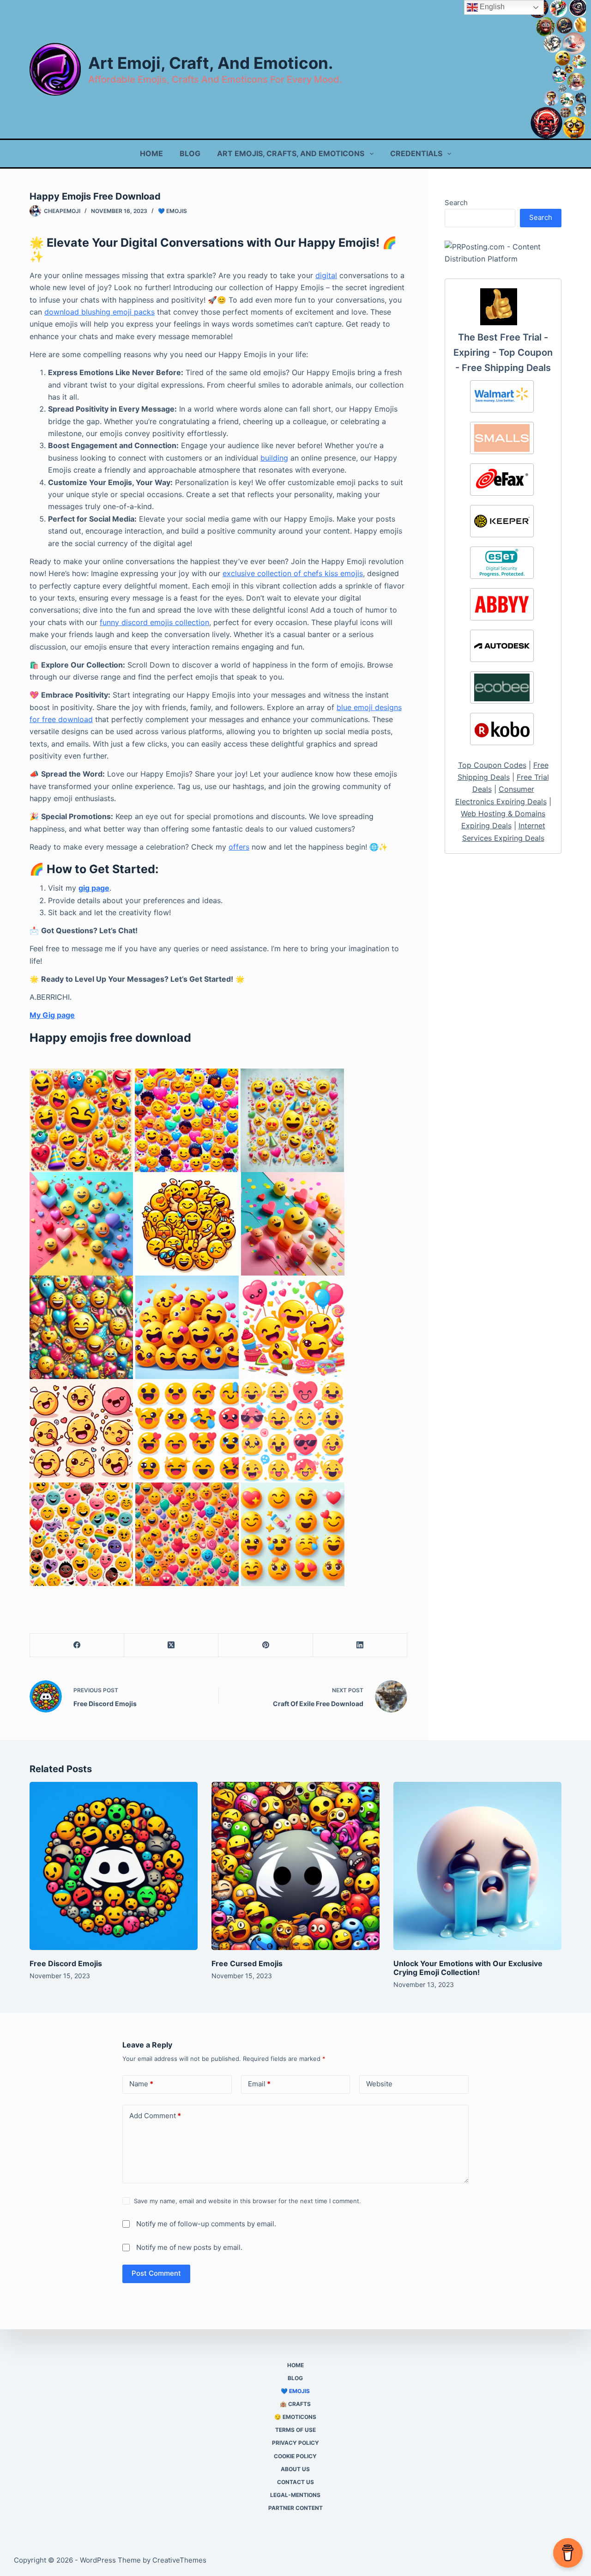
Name (141, 2084)
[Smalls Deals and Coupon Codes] (502, 438)
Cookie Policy (295, 2456)
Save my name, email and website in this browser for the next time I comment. (247, 2201)
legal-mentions (295, 2495)
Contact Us (295, 2482)
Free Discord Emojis (66, 1963)
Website (379, 2084)
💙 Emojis (172, 211)
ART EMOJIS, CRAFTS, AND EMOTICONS (291, 153)
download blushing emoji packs (100, 312)
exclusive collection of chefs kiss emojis (293, 573)
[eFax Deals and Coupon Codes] (502, 480)
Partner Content (295, 2508)
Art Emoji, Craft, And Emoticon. (211, 63)
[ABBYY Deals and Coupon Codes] (502, 604)
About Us (295, 2469)
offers (239, 847)
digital (326, 275)
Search (456, 203)
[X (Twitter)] (171, 1645)
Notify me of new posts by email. (189, 2247)
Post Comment (156, 2273)
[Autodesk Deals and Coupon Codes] (502, 646)
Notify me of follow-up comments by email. (206, 2224)
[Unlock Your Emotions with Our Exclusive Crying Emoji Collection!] (477, 1866)
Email (259, 2084)
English (491, 7)
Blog (190, 153)
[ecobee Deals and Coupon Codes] (502, 687)
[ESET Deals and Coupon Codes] (502, 563)
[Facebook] (77, 1645)
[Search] (558, 70)
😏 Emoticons (295, 2417)
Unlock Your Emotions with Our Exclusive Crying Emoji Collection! (468, 1968)
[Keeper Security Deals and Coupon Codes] (502, 521)
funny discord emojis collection (154, 622)
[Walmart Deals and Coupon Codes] (502, 396)
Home (151, 153)
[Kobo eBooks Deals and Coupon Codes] (502, 729)
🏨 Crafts (295, 2404)
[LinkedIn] (360, 1645)
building (274, 458)
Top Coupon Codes (492, 765)
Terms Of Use (295, 2430)
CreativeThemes (179, 2560)
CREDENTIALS (416, 153)
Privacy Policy (295, 2443)
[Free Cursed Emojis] (295, 1866)
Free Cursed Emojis (247, 1963)
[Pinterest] (265, 1645)
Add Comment (155, 2116)
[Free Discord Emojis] (114, 1866)
